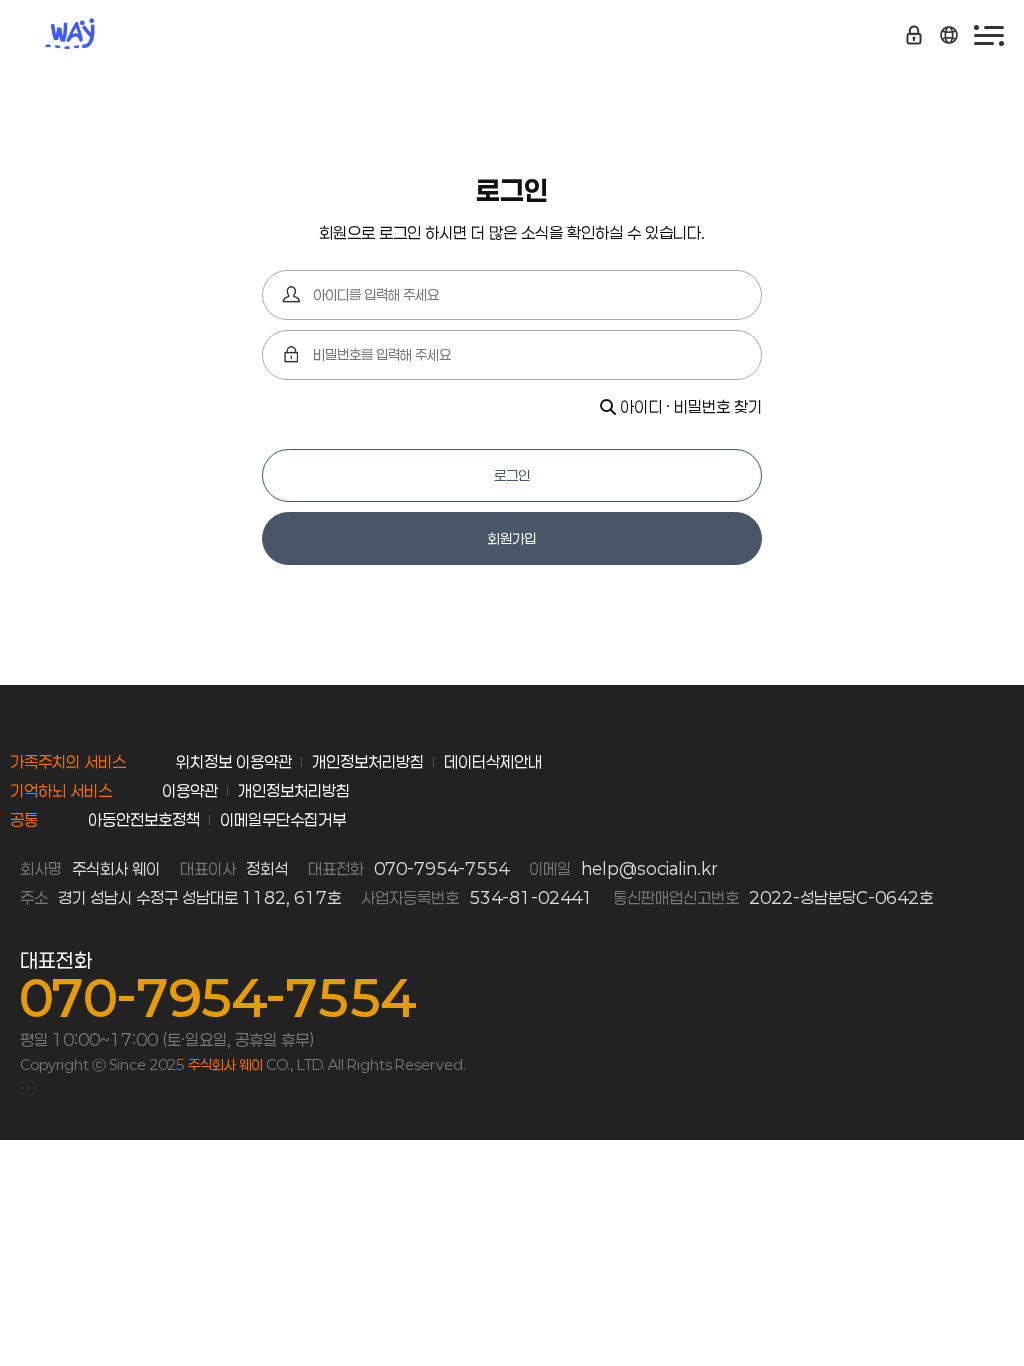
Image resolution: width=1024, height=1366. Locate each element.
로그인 (512, 475)
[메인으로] (80, 35)
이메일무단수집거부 (283, 819)
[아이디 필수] (292, 295)
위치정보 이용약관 (234, 761)
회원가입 (512, 538)
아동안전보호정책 (144, 819)
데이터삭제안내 (493, 761)
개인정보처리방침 (368, 761)
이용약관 (190, 790)
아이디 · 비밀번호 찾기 (689, 406)
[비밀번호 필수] (292, 355)
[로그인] (28, 1087)
